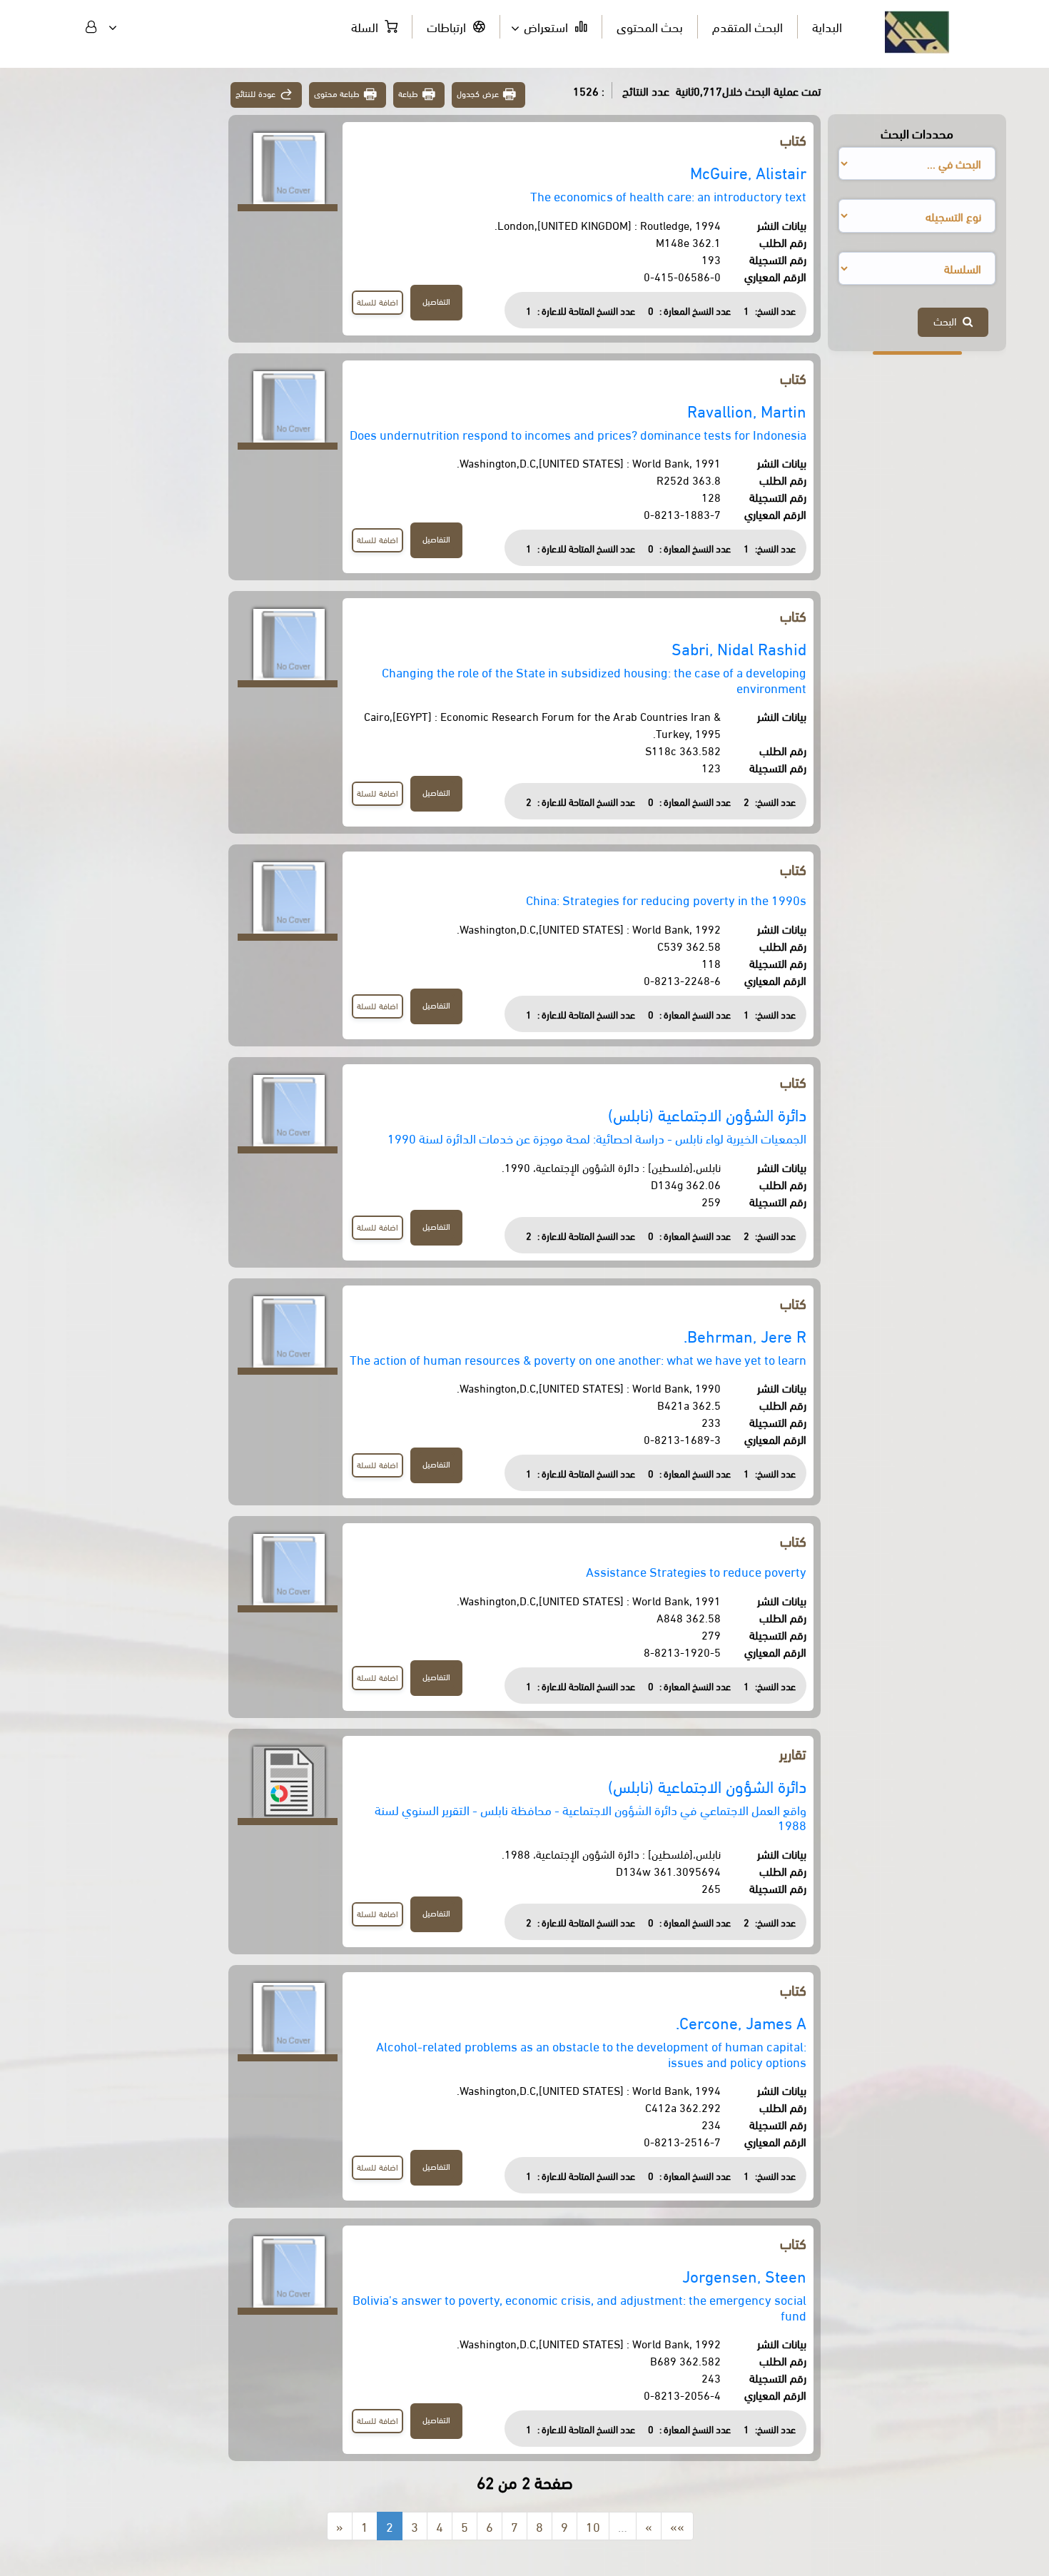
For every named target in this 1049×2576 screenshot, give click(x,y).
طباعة (408, 93)
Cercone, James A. (741, 2022)
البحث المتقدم (748, 26)
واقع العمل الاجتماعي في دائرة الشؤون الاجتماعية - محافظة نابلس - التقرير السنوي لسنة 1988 (591, 1817)
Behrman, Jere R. (745, 1335)
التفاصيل (436, 301)
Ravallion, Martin (747, 410)
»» (677, 2526)
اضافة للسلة (377, 302)
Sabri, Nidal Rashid (739, 648)
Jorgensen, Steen (744, 2275)
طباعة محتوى (337, 93)
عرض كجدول (478, 93)
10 (593, 2526)
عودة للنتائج (255, 93)
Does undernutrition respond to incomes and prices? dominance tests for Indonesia (578, 434)
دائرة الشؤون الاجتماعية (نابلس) (707, 1114)
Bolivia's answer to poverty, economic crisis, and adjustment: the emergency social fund (579, 2307)
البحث (948, 320)
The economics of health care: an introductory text (668, 195)
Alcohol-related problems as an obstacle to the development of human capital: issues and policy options (591, 2053)
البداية (827, 26)
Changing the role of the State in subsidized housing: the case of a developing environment (594, 679)
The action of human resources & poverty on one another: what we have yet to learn (578, 1359)
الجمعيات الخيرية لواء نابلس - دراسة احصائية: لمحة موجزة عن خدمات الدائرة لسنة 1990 (597, 1137)
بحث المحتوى (650, 26)
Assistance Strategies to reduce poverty (696, 1571)
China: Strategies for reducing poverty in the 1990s (666, 899)
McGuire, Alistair (748, 172)
